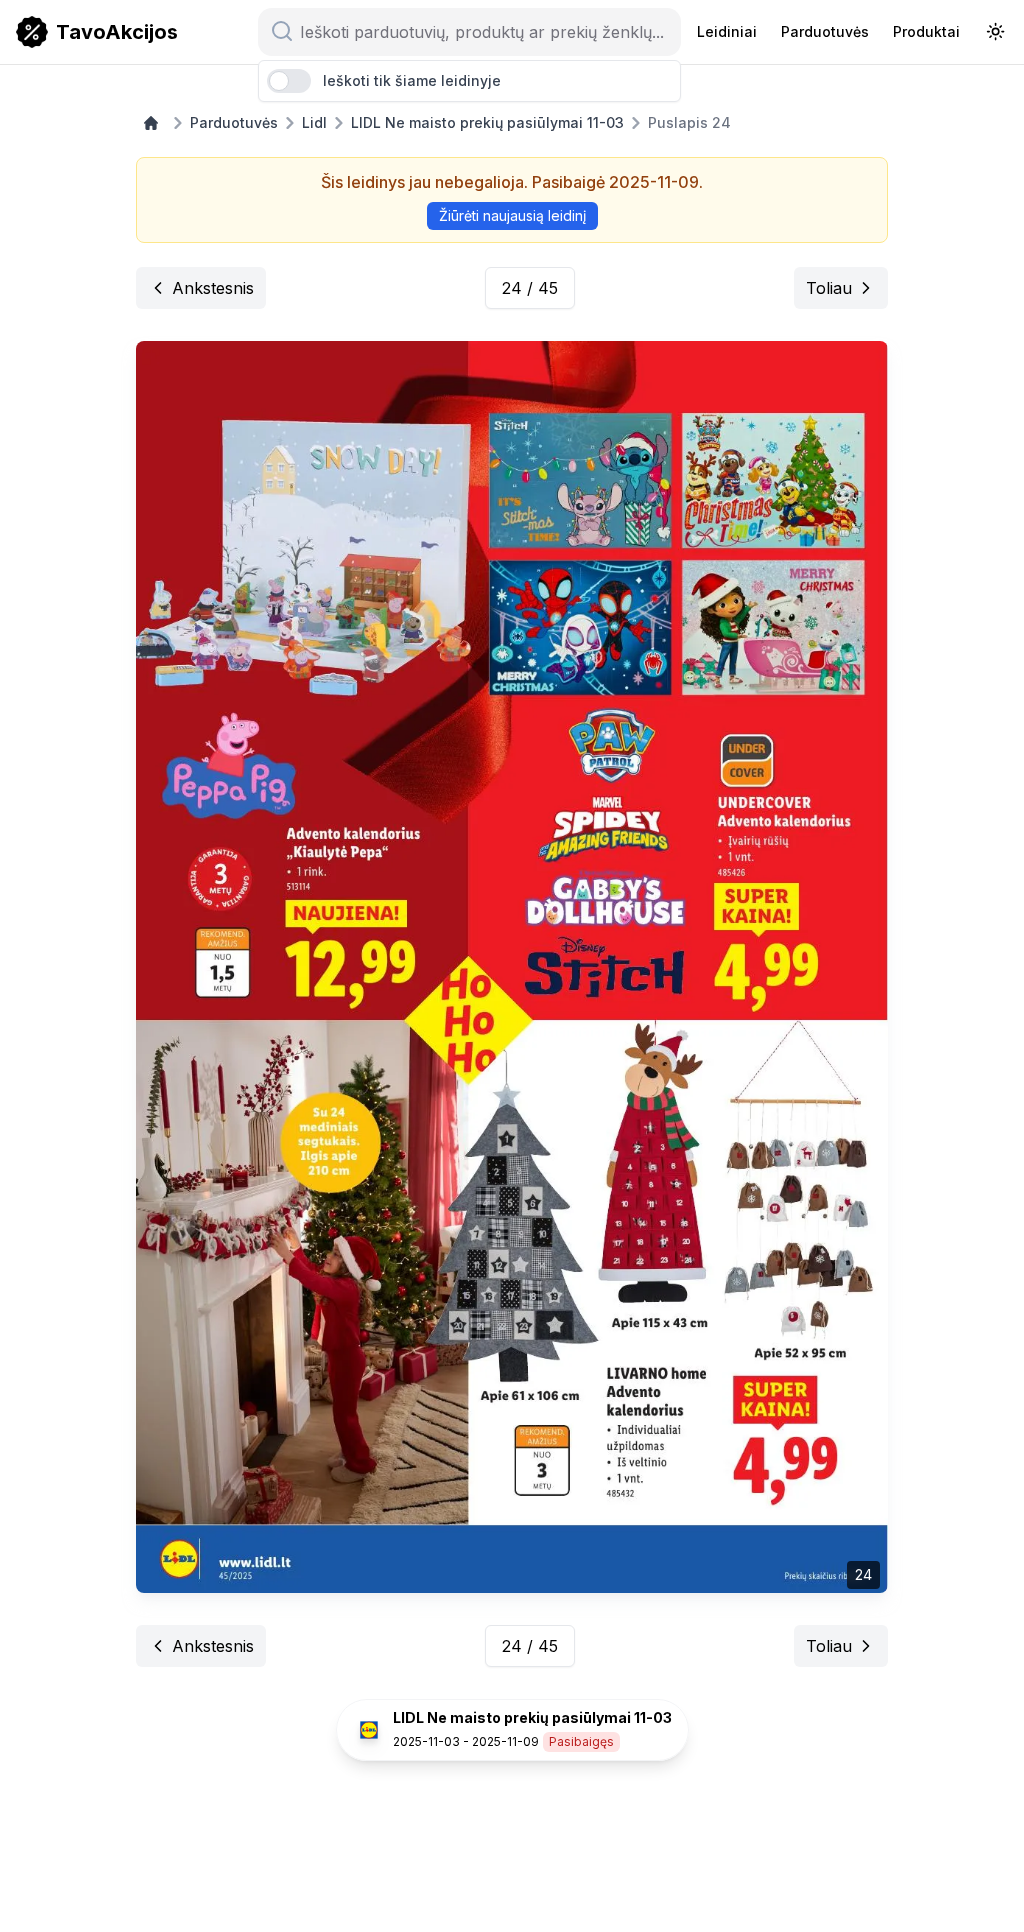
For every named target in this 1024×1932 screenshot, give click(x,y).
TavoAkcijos (117, 32)
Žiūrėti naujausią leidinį (512, 215)
